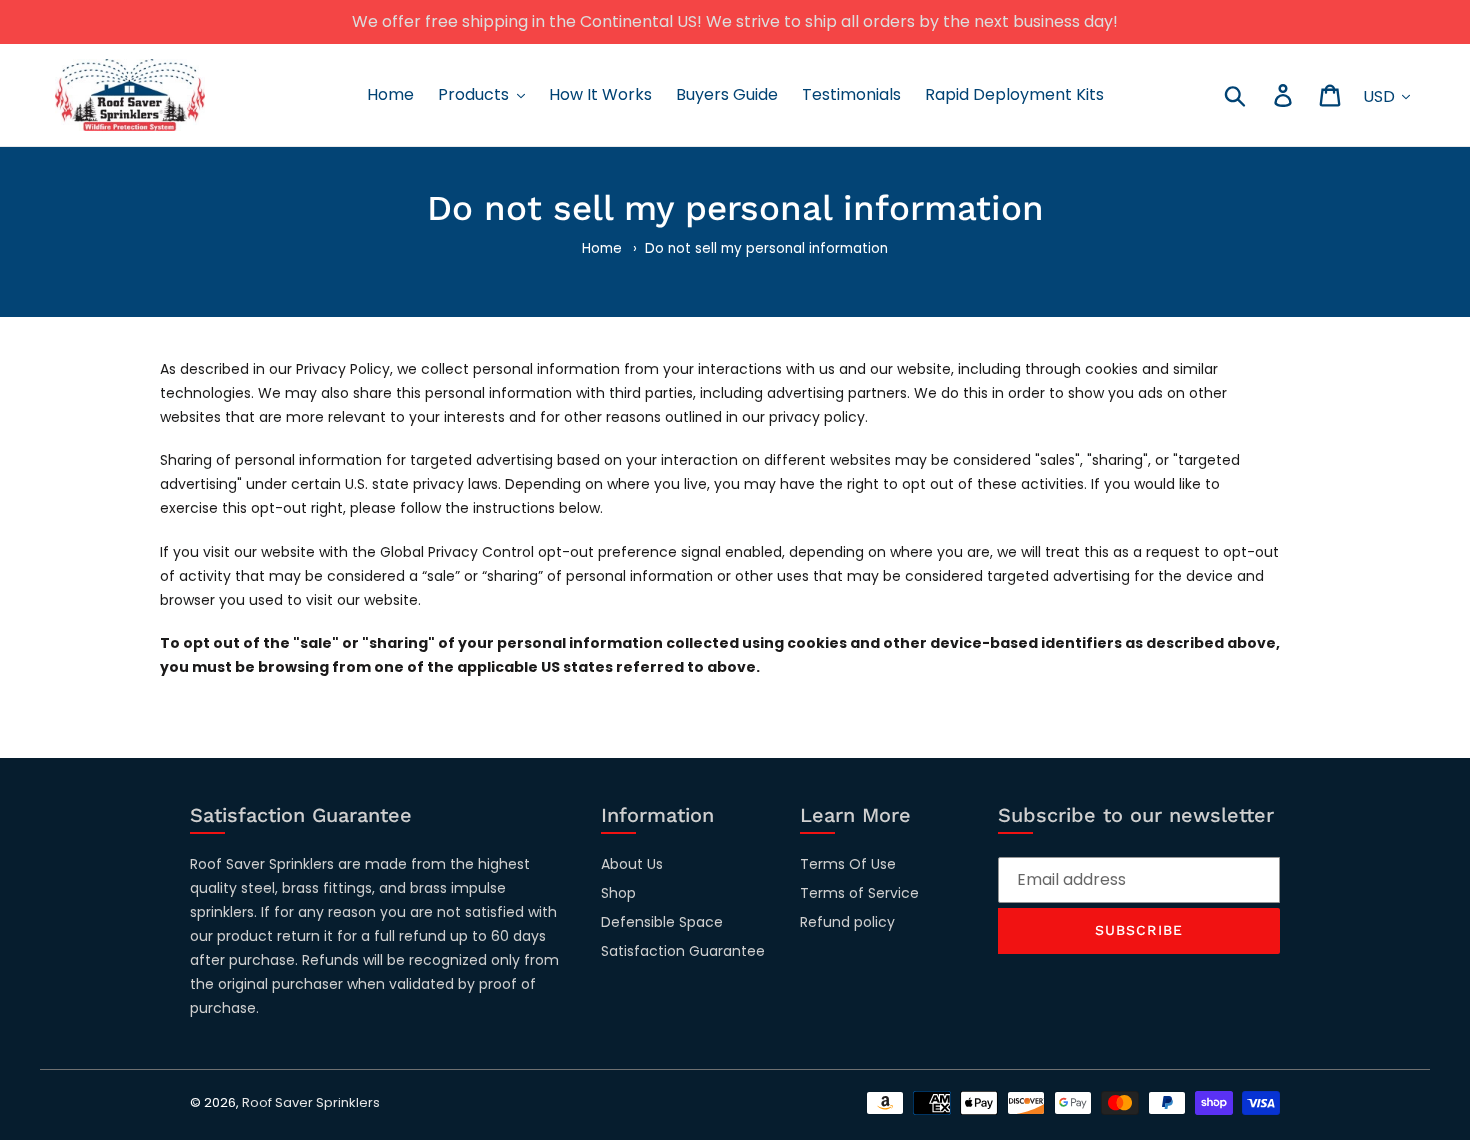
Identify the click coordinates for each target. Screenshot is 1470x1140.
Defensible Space (662, 922)
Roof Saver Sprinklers (311, 1102)
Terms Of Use (848, 864)
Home (602, 248)
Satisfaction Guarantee (683, 951)
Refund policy (847, 922)
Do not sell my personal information (766, 248)
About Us (632, 864)
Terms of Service (859, 893)
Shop (618, 893)
